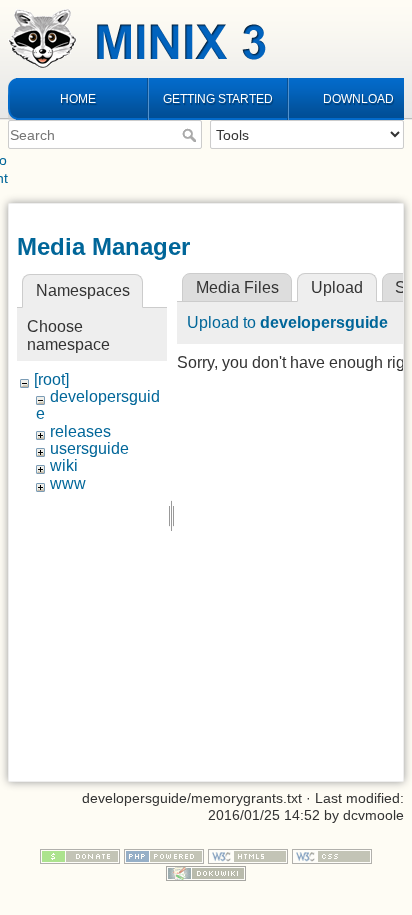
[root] (51, 379)
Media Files (237, 287)
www (68, 483)
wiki (64, 465)
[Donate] (80, 855)
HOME (78, 99)
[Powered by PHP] (164, 855)
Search (191, 135)
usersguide (89, 448)
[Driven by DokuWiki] (206, 872)
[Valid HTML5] (248, 855)
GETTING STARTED (218, 99)
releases (80, 431)
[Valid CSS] (332, 855)
